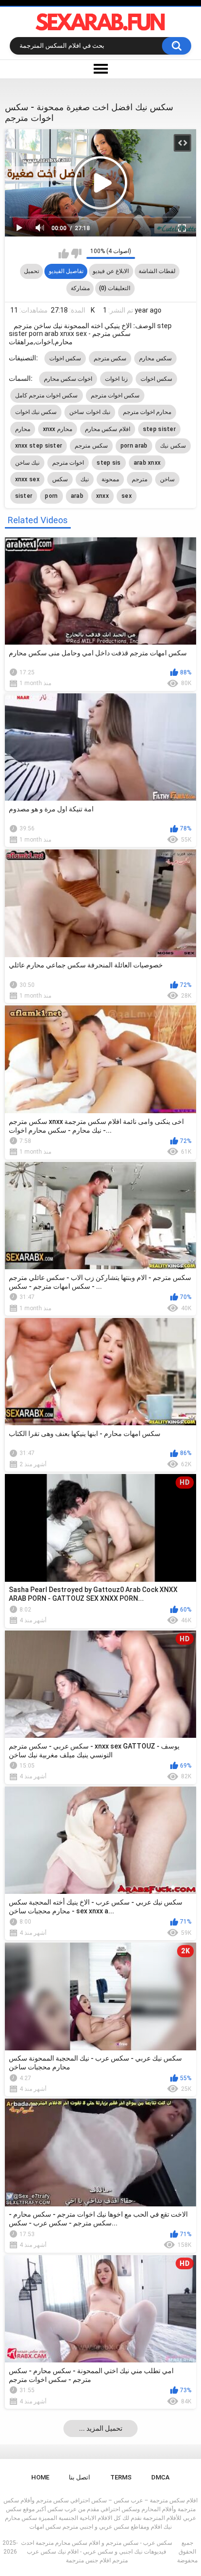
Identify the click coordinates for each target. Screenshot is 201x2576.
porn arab (134, 446)
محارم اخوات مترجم (147, 412)
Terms (121, 2477)
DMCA (161, 2477)
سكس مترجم (110, 358)
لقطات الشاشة (157, 271)
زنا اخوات (116, 379)
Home (40, 2477)
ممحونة (110, 479)
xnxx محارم (58, 429)
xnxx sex (27, 479)
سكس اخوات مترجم (115, 395)
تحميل (31, 271)
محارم (23, 429)
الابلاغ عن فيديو (111, 271)
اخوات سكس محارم (68, 379)
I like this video (64, 254)
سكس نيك (173, 446)
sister (24, 496)
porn (51, 496)
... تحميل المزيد (101, 2428)
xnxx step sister (39, 446)
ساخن (167, 479)
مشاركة (80, 288)
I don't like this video (76, 254)
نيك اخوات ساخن (90, 412)
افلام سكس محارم (108, 429)
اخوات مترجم (68, 463)
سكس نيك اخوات (36, 412)
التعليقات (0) (115, 288)
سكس (60, 479)
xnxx (102, 496)
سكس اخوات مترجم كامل (47, 395)
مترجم (140, 479)
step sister (159, 429)
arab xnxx (147, 463)
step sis (109, 463)
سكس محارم (155, 358)
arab (77, 496)
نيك (85, 479)
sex (127, 496)
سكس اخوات (65, 358)
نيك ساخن (27, 463)
